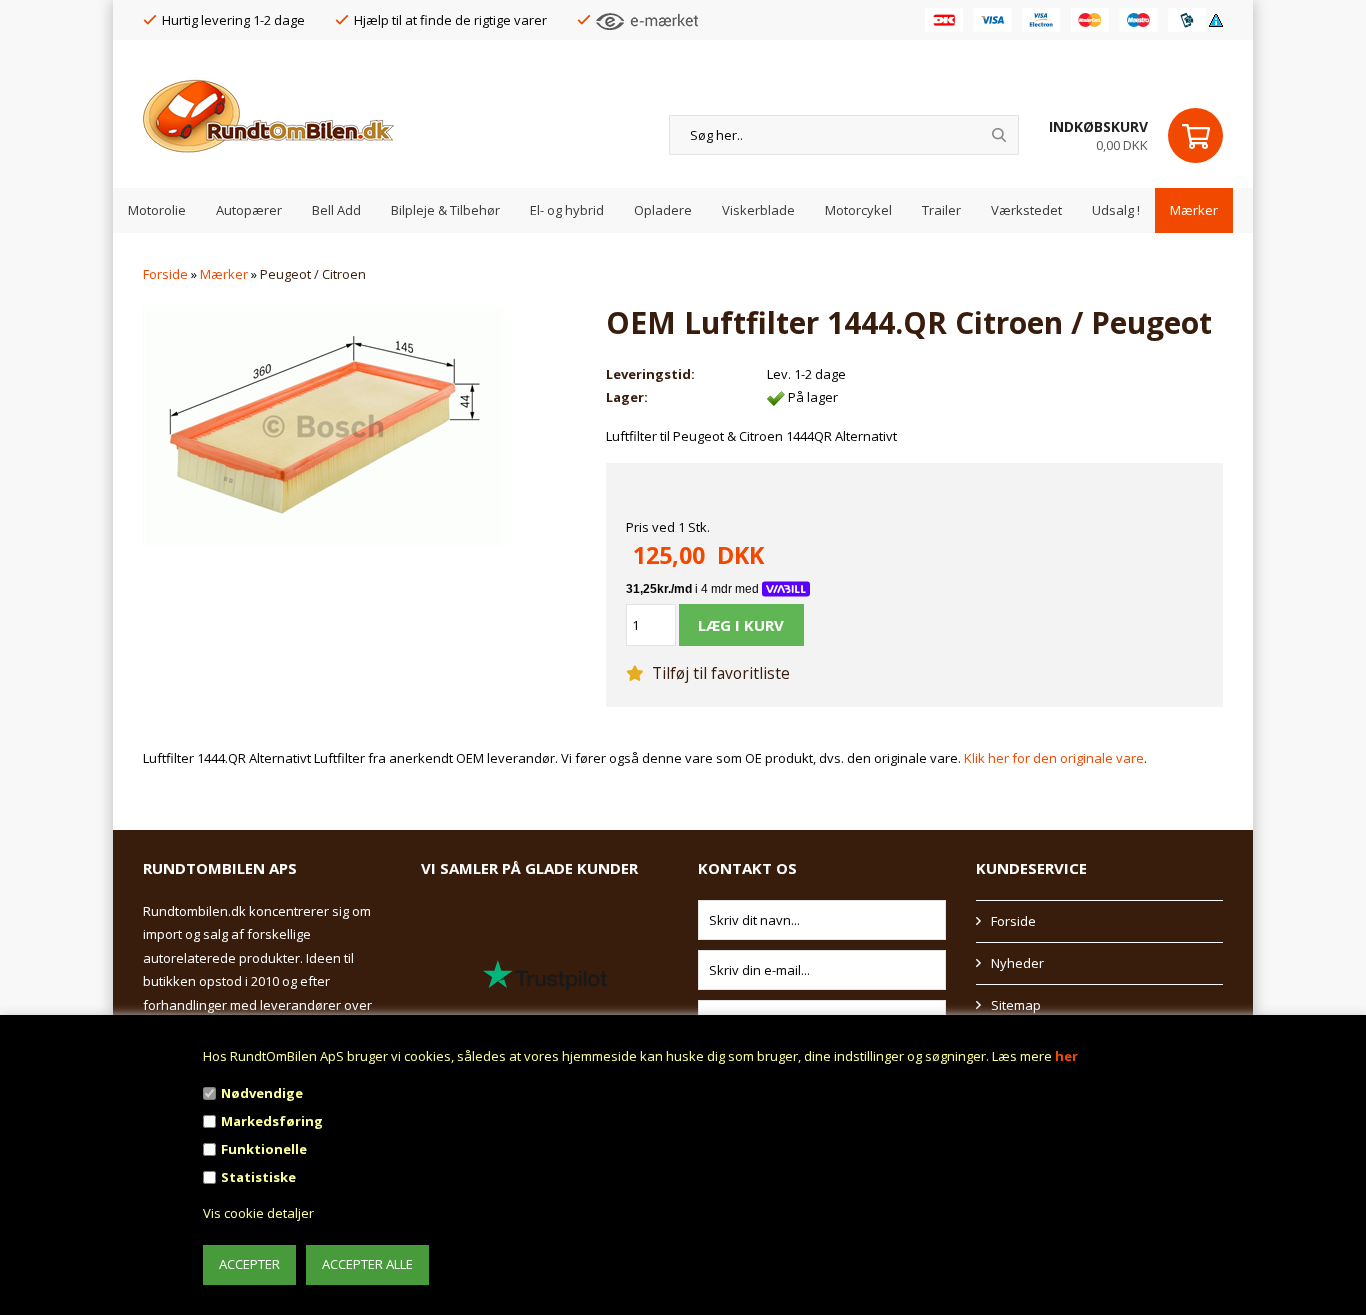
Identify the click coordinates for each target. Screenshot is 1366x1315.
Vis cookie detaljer (258, 1213)
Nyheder (1017, 963)
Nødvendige (262, 1093)
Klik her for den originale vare (1054, 758)
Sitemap (1016, 1005)
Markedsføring (272, 1121)
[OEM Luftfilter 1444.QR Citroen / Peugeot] (323, 425)
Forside (165, 274)
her (1066, 1056)
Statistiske (258, 1177)
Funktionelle (264, 1149)
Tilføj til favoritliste (719, 673)
